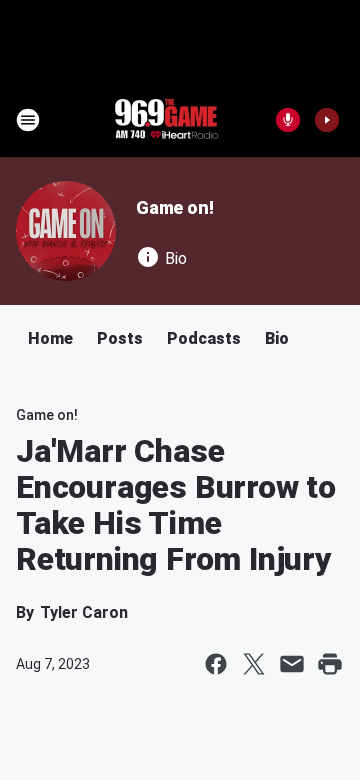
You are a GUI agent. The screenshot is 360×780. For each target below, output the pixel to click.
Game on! (174, 207)
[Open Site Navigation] (28, 120)
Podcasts (204, 338)
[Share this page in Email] (292, 664)
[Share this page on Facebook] (216, 664)
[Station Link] (166, 120)
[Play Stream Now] (327, 120)
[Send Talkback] (288, 120)
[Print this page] (330, 664)
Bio (277, 338)
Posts (120, 338)
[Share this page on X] (254, 664)
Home (50, 338)
